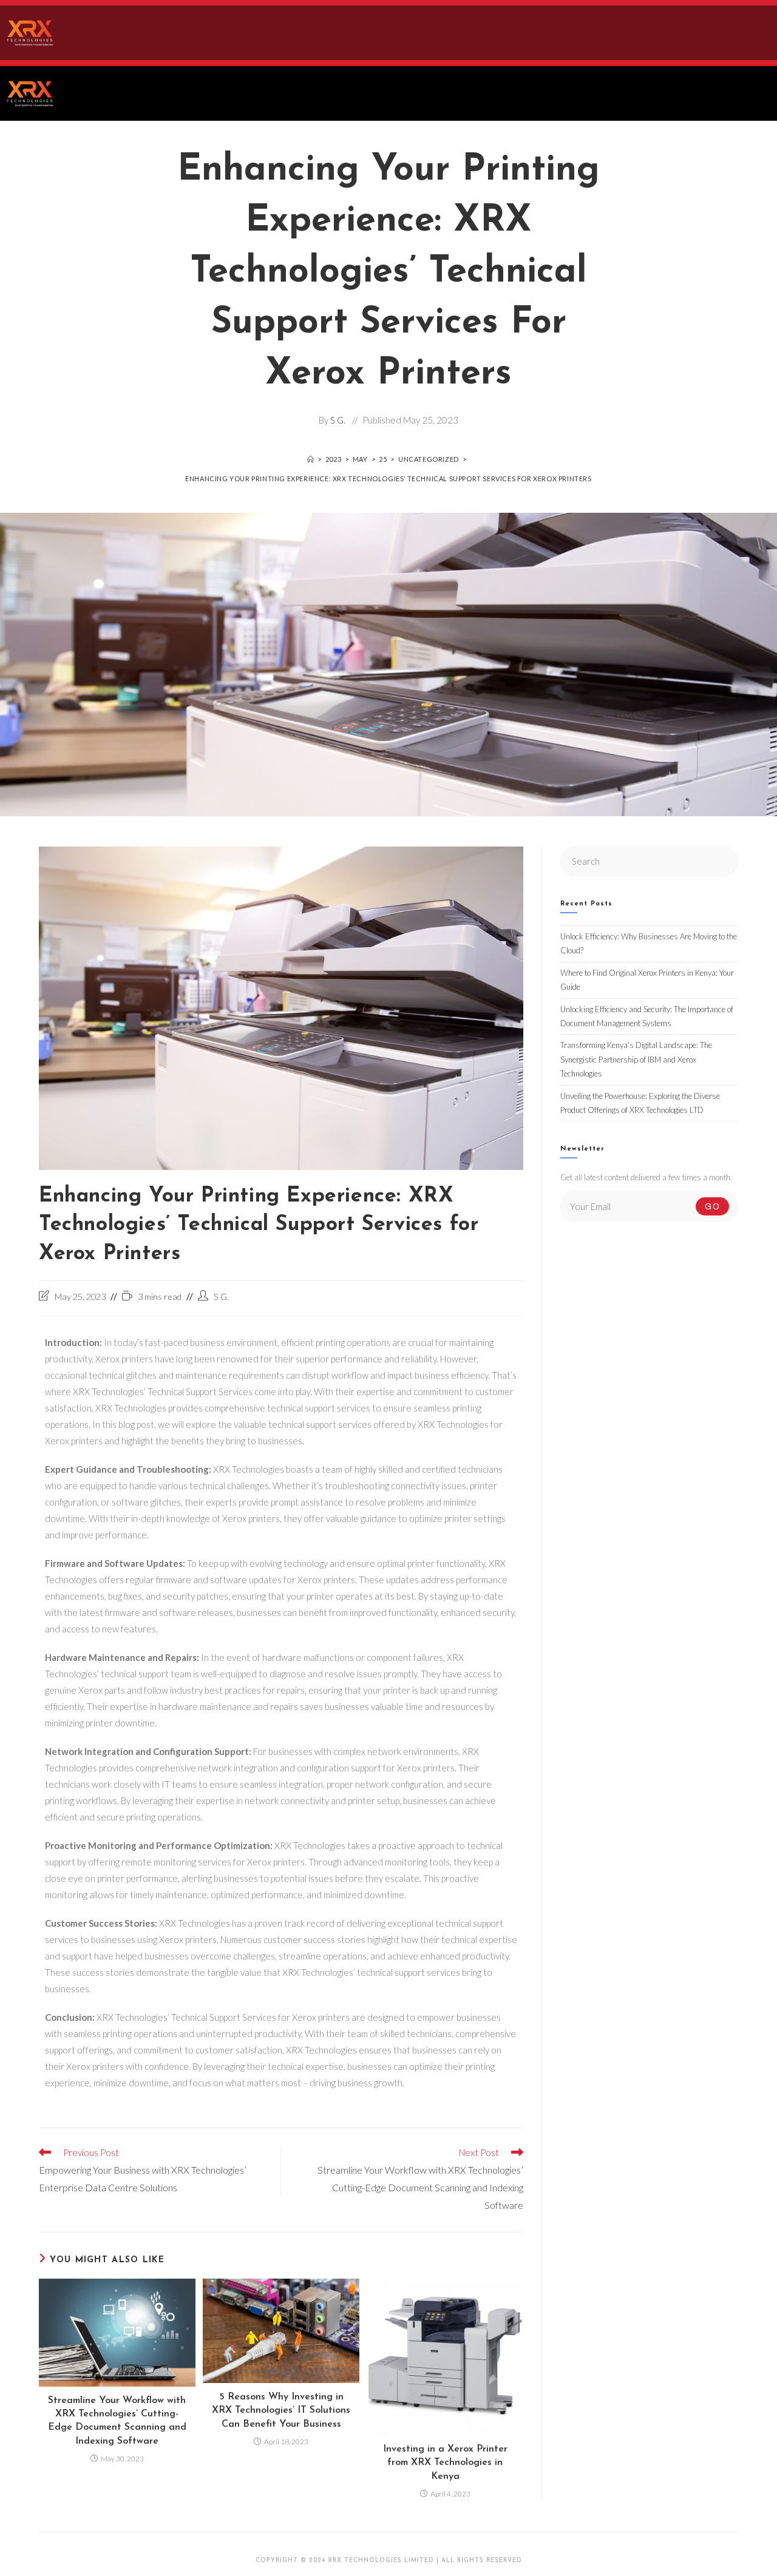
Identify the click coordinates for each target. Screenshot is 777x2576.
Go (712, 1206)
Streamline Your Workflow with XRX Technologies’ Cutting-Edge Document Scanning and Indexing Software (117, 2421)
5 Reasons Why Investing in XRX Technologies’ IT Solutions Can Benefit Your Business (281, 2411)
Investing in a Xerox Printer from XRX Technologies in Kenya (445, 2463)
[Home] (311, 459)
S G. (338, 420)
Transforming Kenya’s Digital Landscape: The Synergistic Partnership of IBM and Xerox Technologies (636, 1059)
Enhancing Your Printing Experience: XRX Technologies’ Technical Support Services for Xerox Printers (388, 478)
